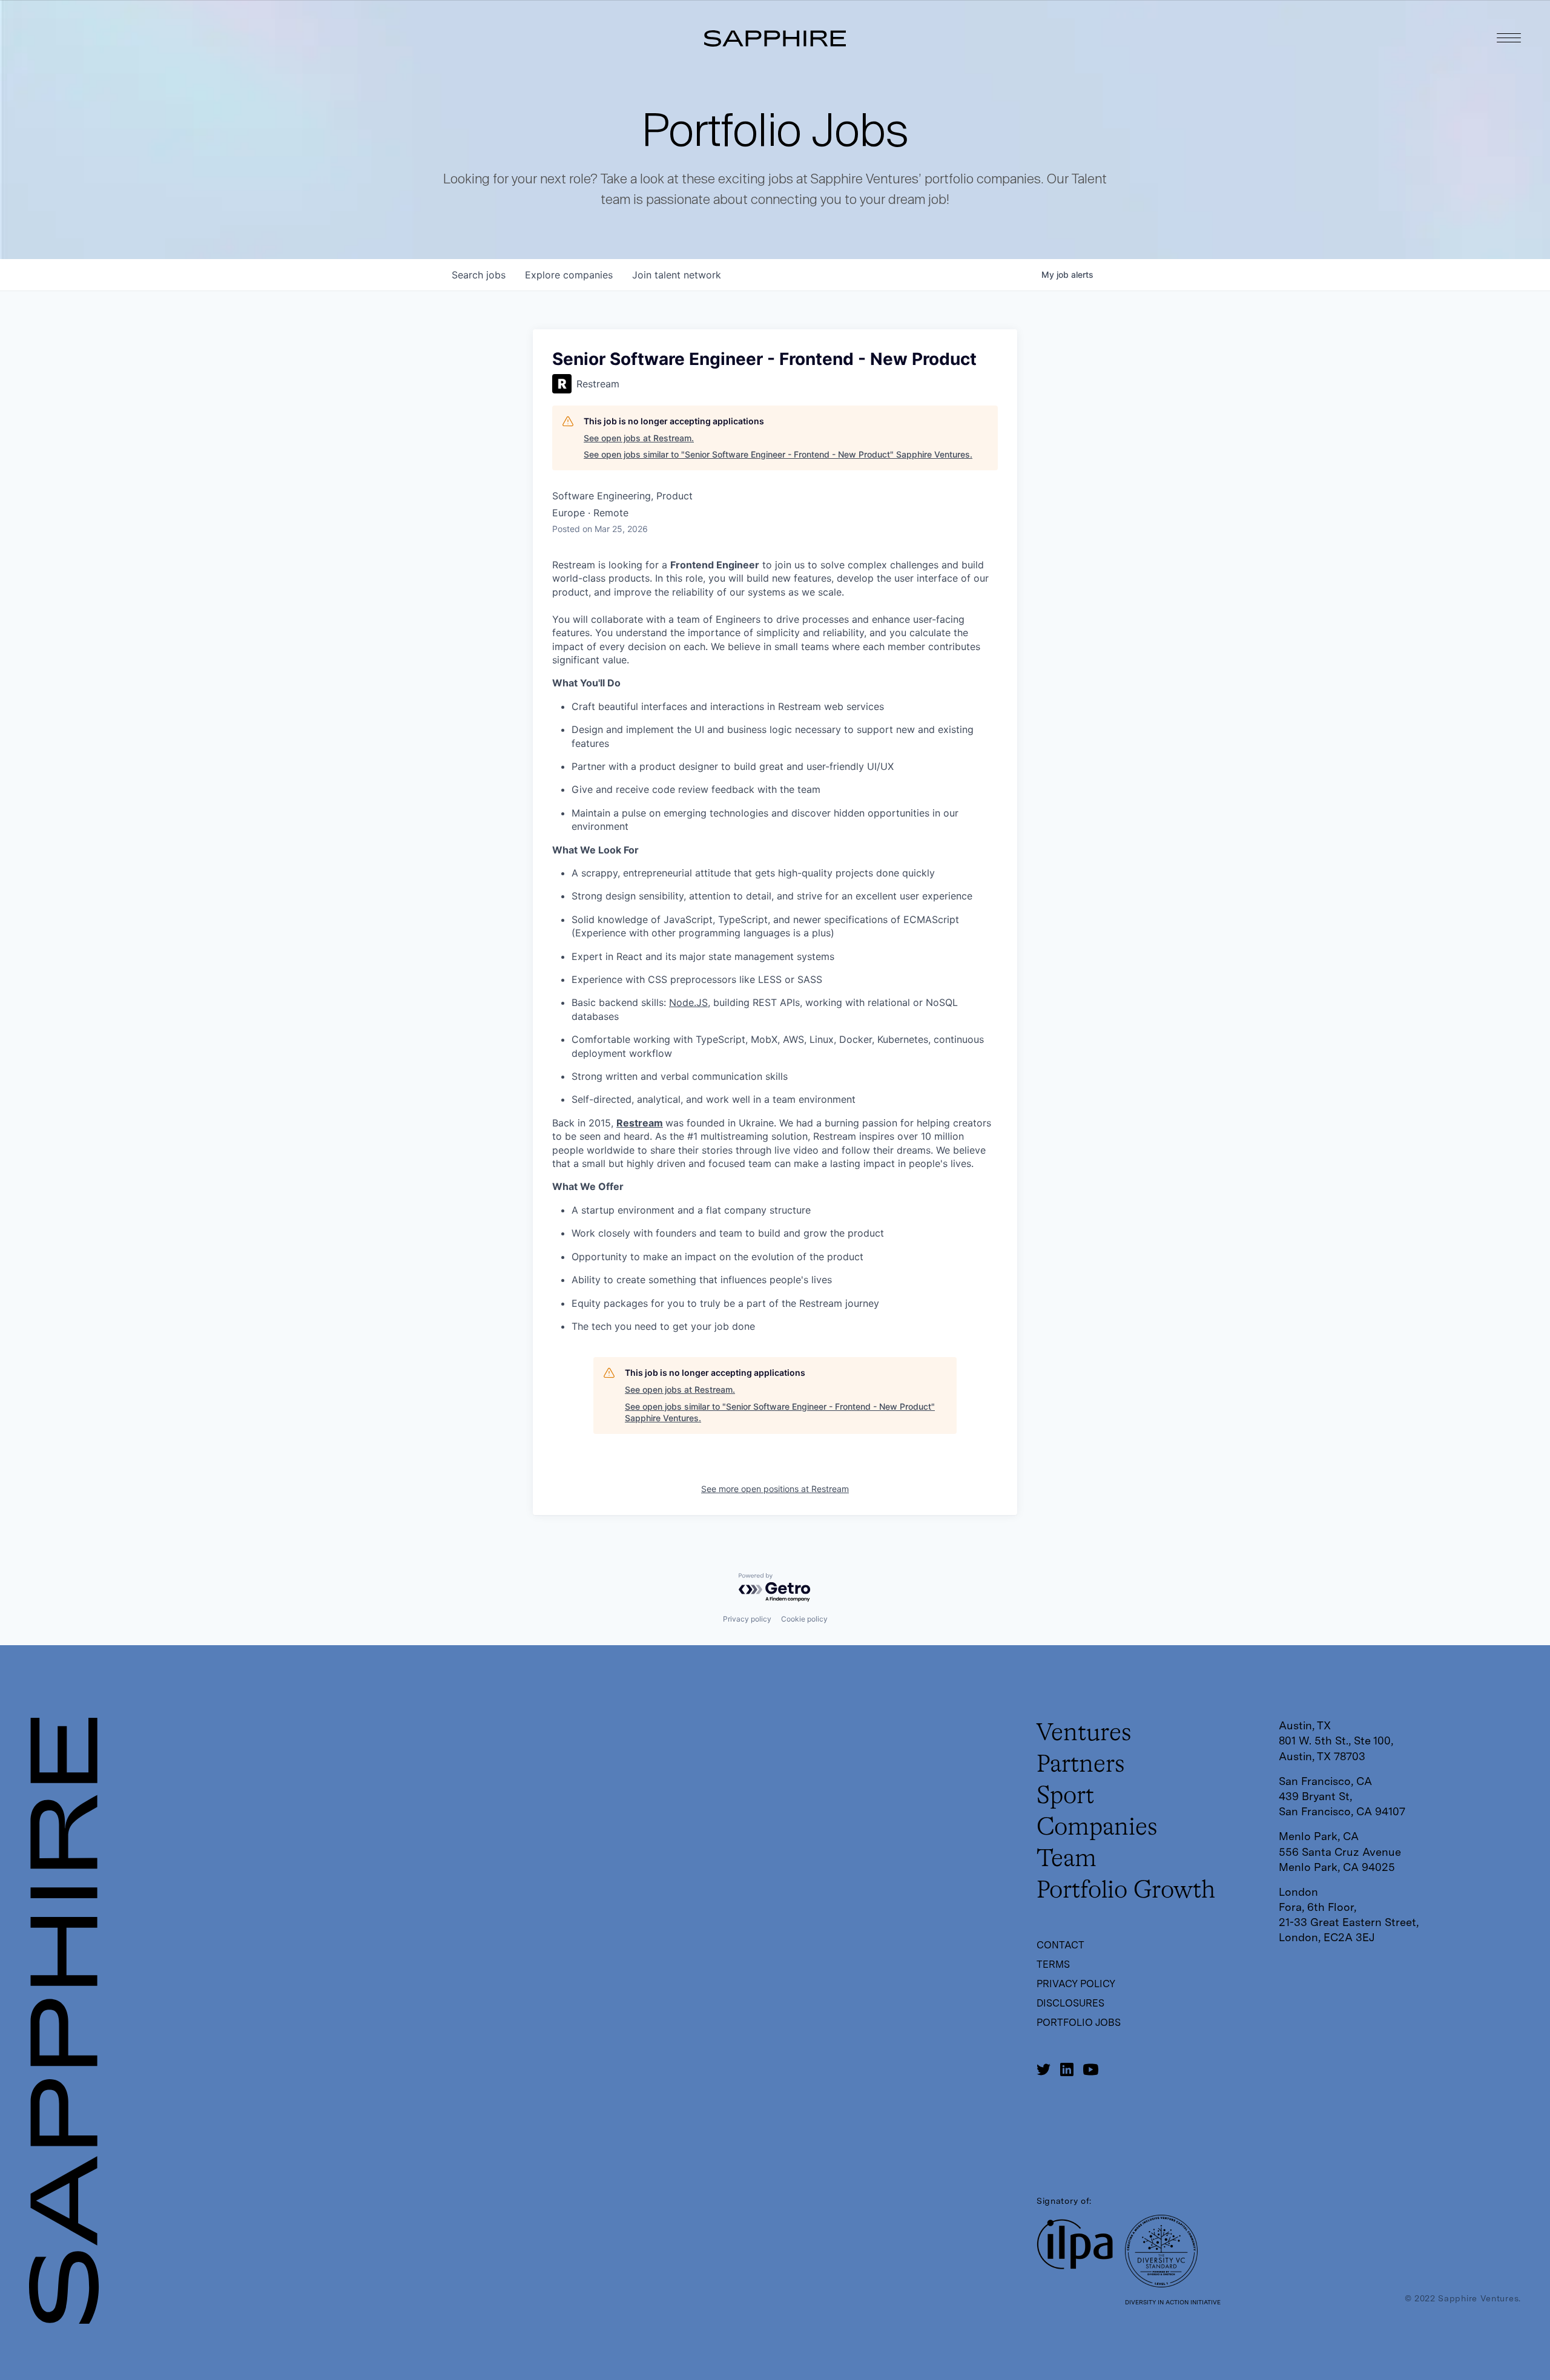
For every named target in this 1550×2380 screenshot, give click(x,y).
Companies (1097, 1828)
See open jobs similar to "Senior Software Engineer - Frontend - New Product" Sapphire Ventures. (778, 454)
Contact (1060, 1945)
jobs (479, 275)
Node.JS (688, 1002)
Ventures (1084, 1734)
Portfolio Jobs (1079, 2023)
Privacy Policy (1076, 1984)
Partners (1081, 1765)
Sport (1065, 1797)
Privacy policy (747, 1619)
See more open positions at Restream (775, 1489)
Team (1067, 1859)
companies (569, 275)
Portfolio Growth (1126, 1891)
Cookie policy (804, 1619)
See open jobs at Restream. (639, 438)
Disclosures (1070, 2003)
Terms (1053, 1964)
